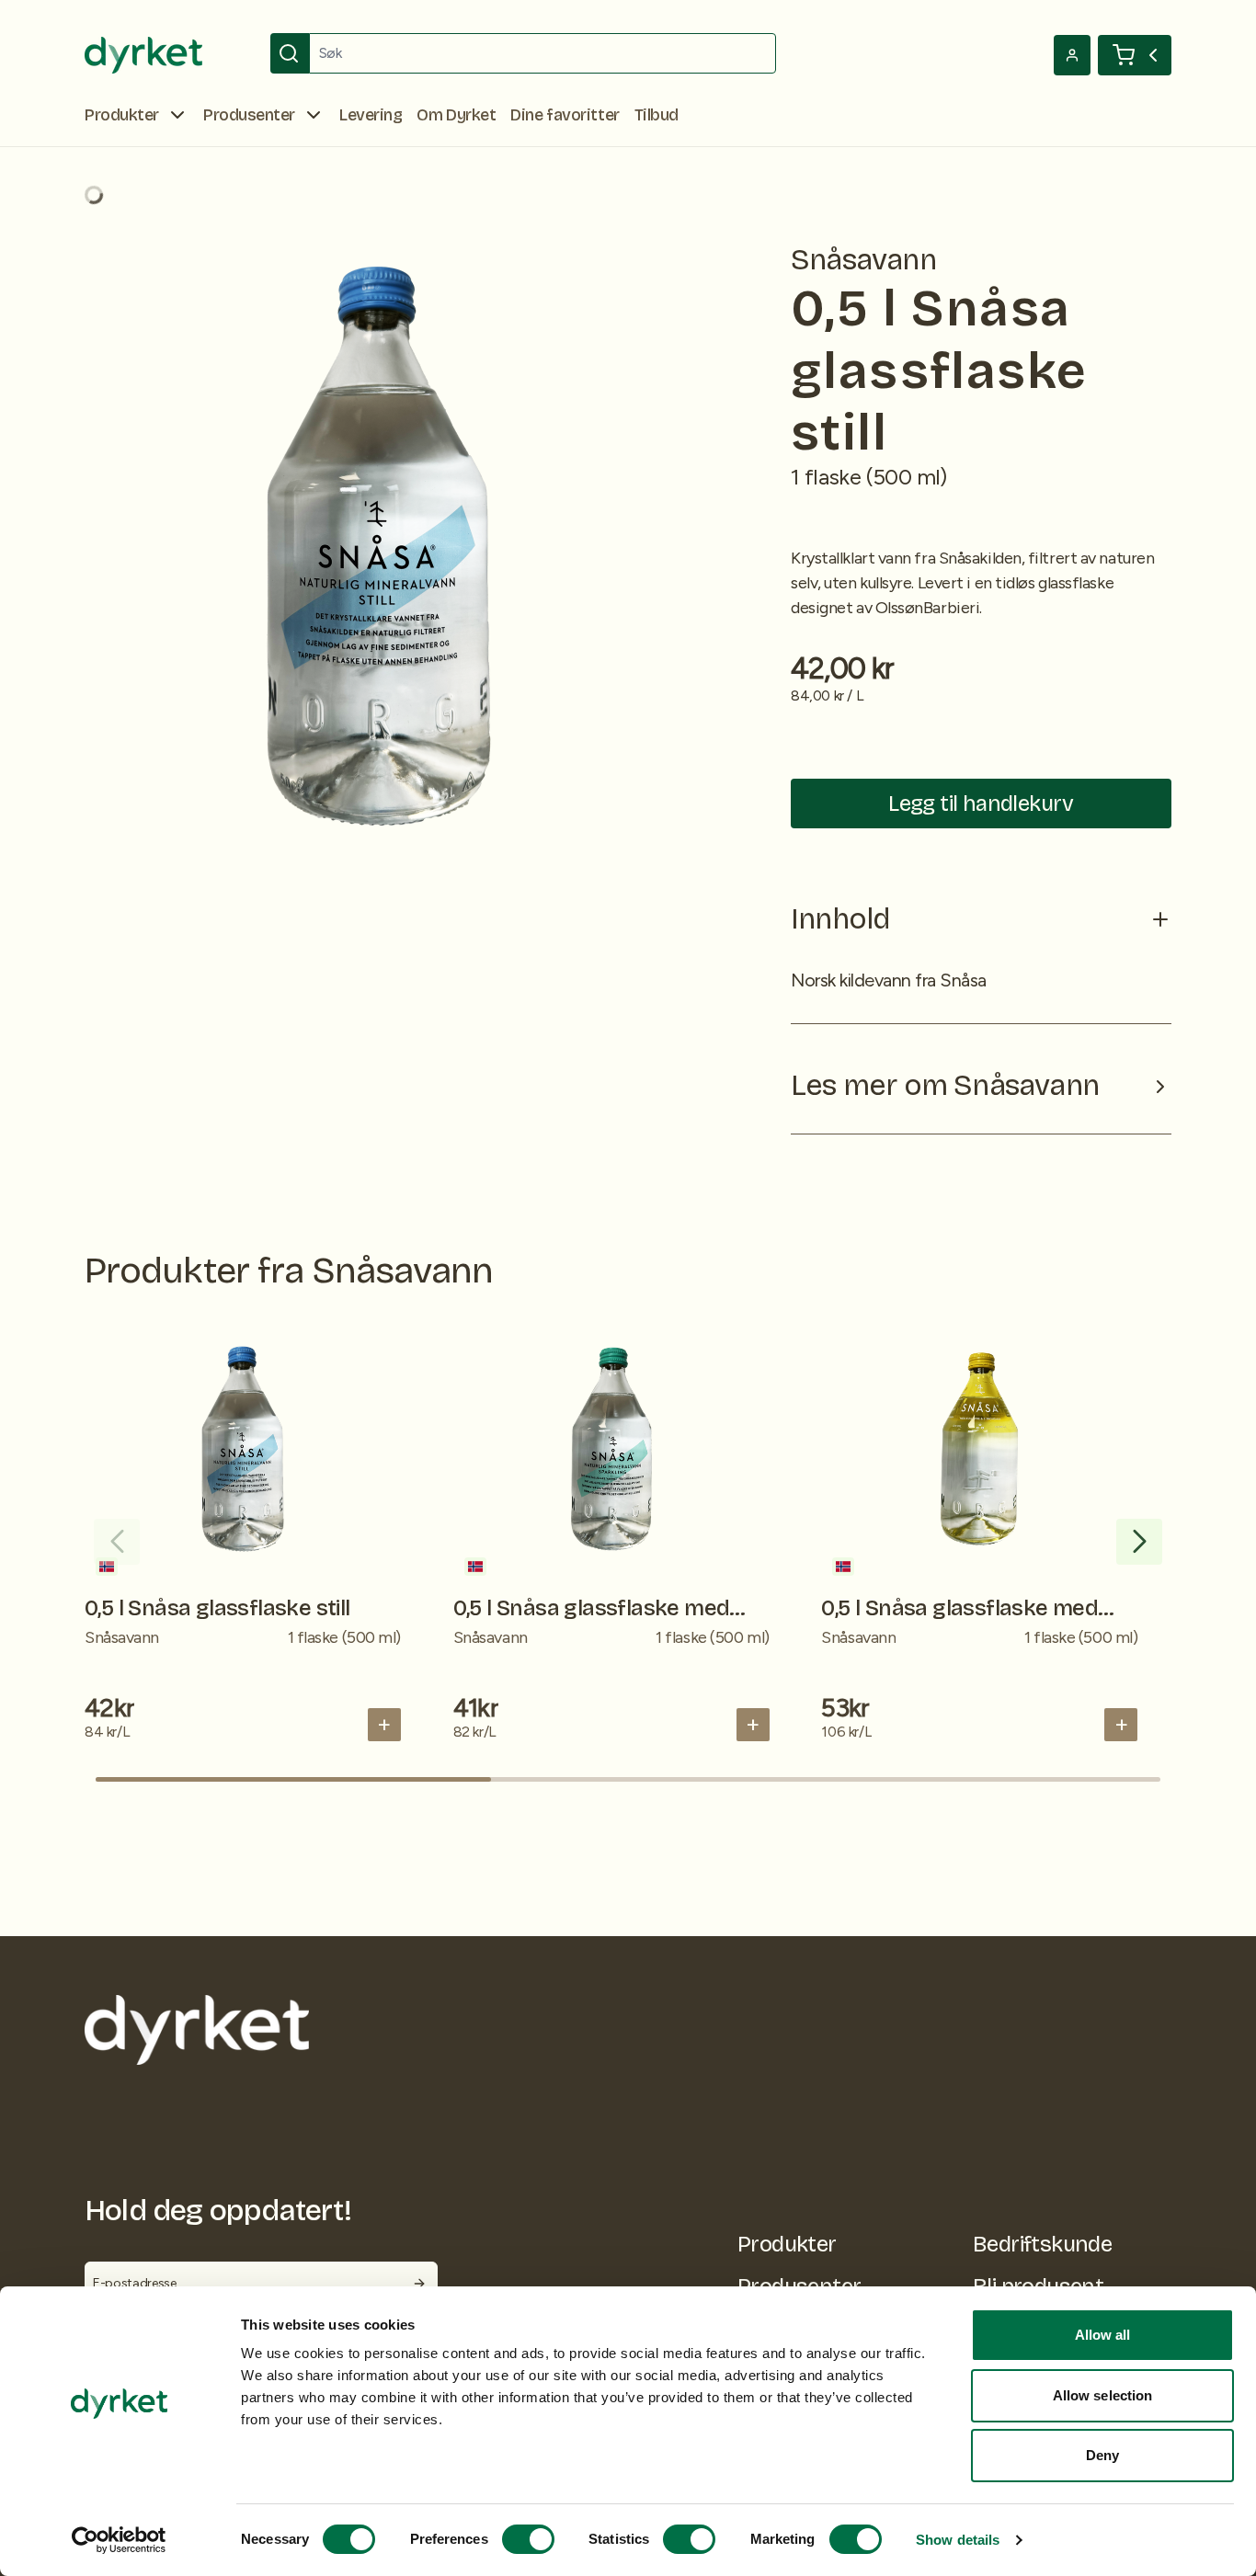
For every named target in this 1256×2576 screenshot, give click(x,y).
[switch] (528, 2539)
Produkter (787, 2244)
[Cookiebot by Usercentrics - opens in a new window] (119, 2540)
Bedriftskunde (1042, 2244)
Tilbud (657, 115)
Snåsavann (863, 260)
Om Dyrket (456, 115)
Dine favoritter (565, 115)
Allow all (1103, 2335)
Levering (371, 115)
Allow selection (1103, 2395)
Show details (958, 2540)
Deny (1102, 2455)
